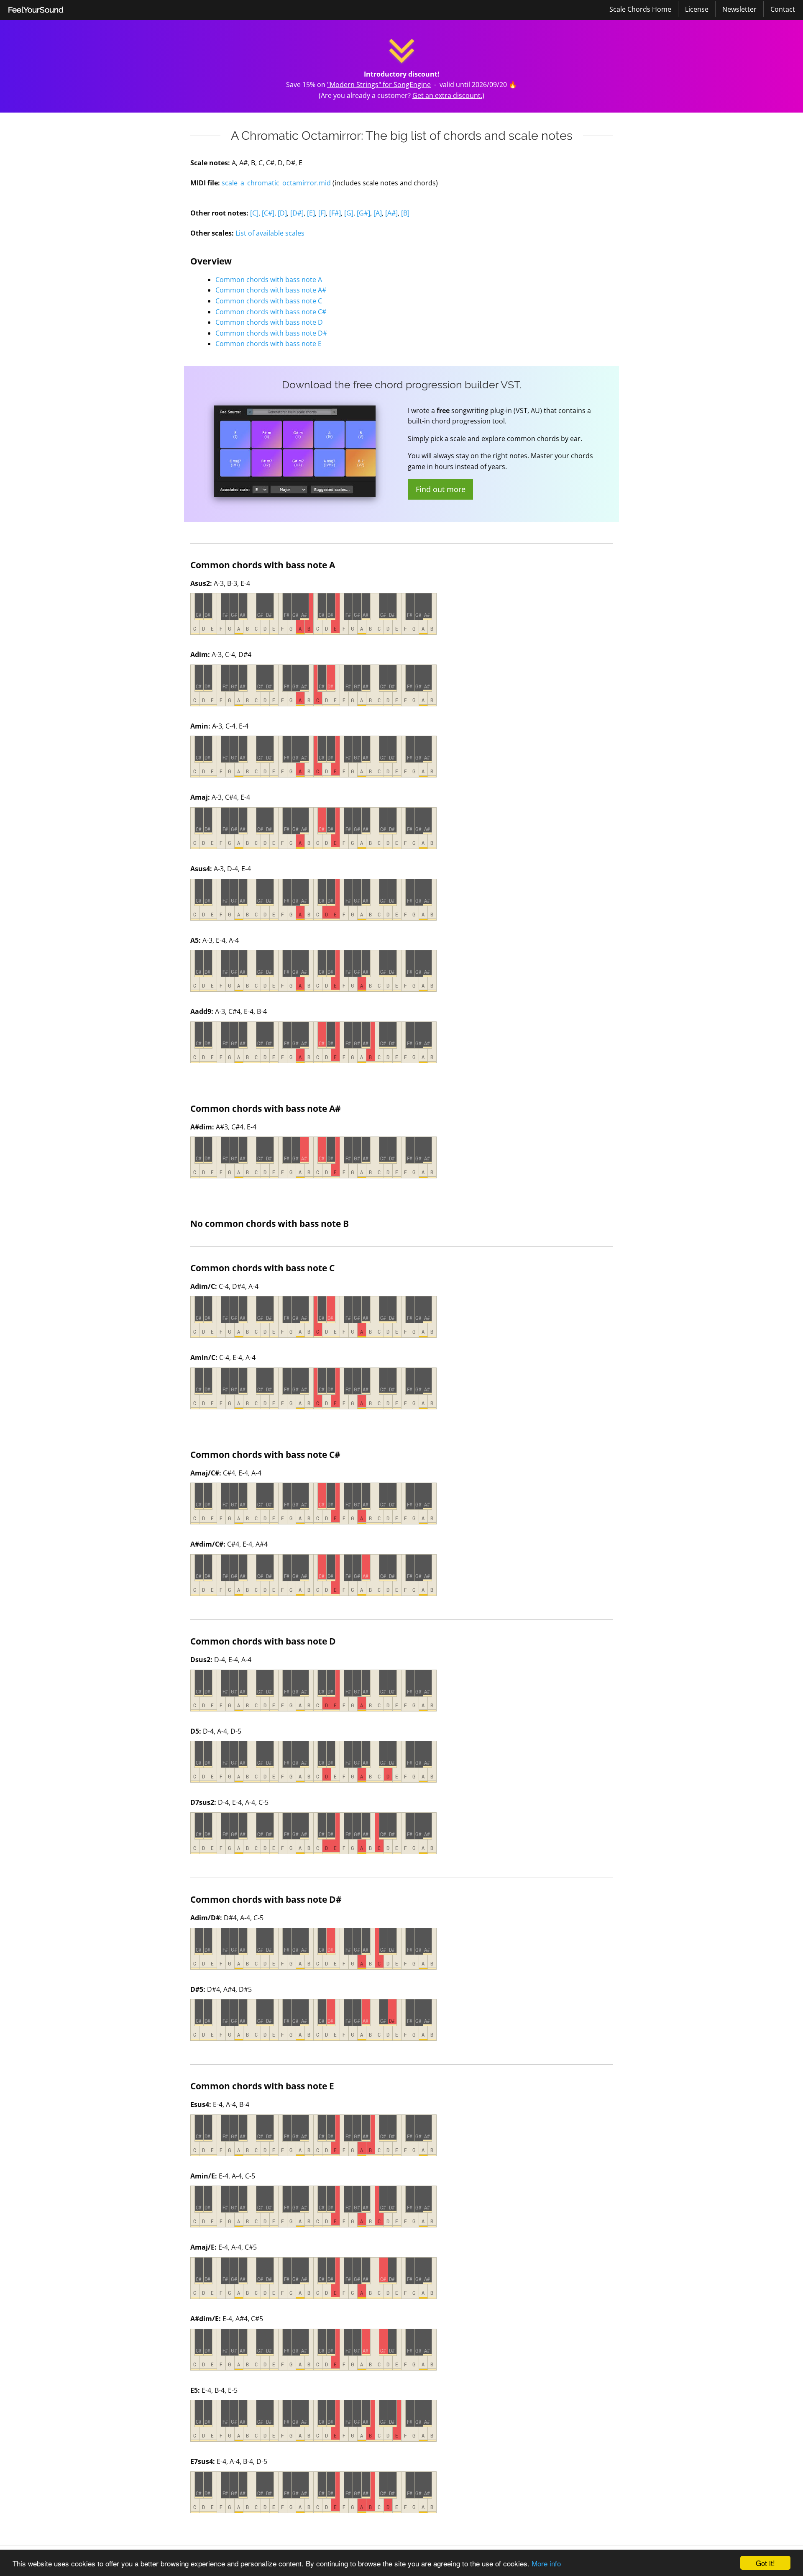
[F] (322, 213)
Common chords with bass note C (269, 301)
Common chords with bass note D (269, 322)
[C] (254, 213)
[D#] (297, 213)
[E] (311, 213)
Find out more (441, 489)
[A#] (391, 213)
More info (546, 2563)
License (697, 9)
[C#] (268, 213)
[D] (282, 213)
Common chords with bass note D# (271, 333)
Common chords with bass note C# (271, 312)
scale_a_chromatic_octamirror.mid (276, 183)
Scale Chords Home (640, 9)
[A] (378, 213)
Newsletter (739, 9)
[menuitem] (36, 10)
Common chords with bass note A (269, 280)
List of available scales (270, 233)
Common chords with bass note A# (271, 290)
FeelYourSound (36, 10)
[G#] (363, 213)
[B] (405, 213)
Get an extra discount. (447, 95)
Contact (783, 9)
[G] (349, 213)
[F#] (335, 213)
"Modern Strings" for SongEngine (379, 85)
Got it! (765, 2563)
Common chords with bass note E (269, 344)
